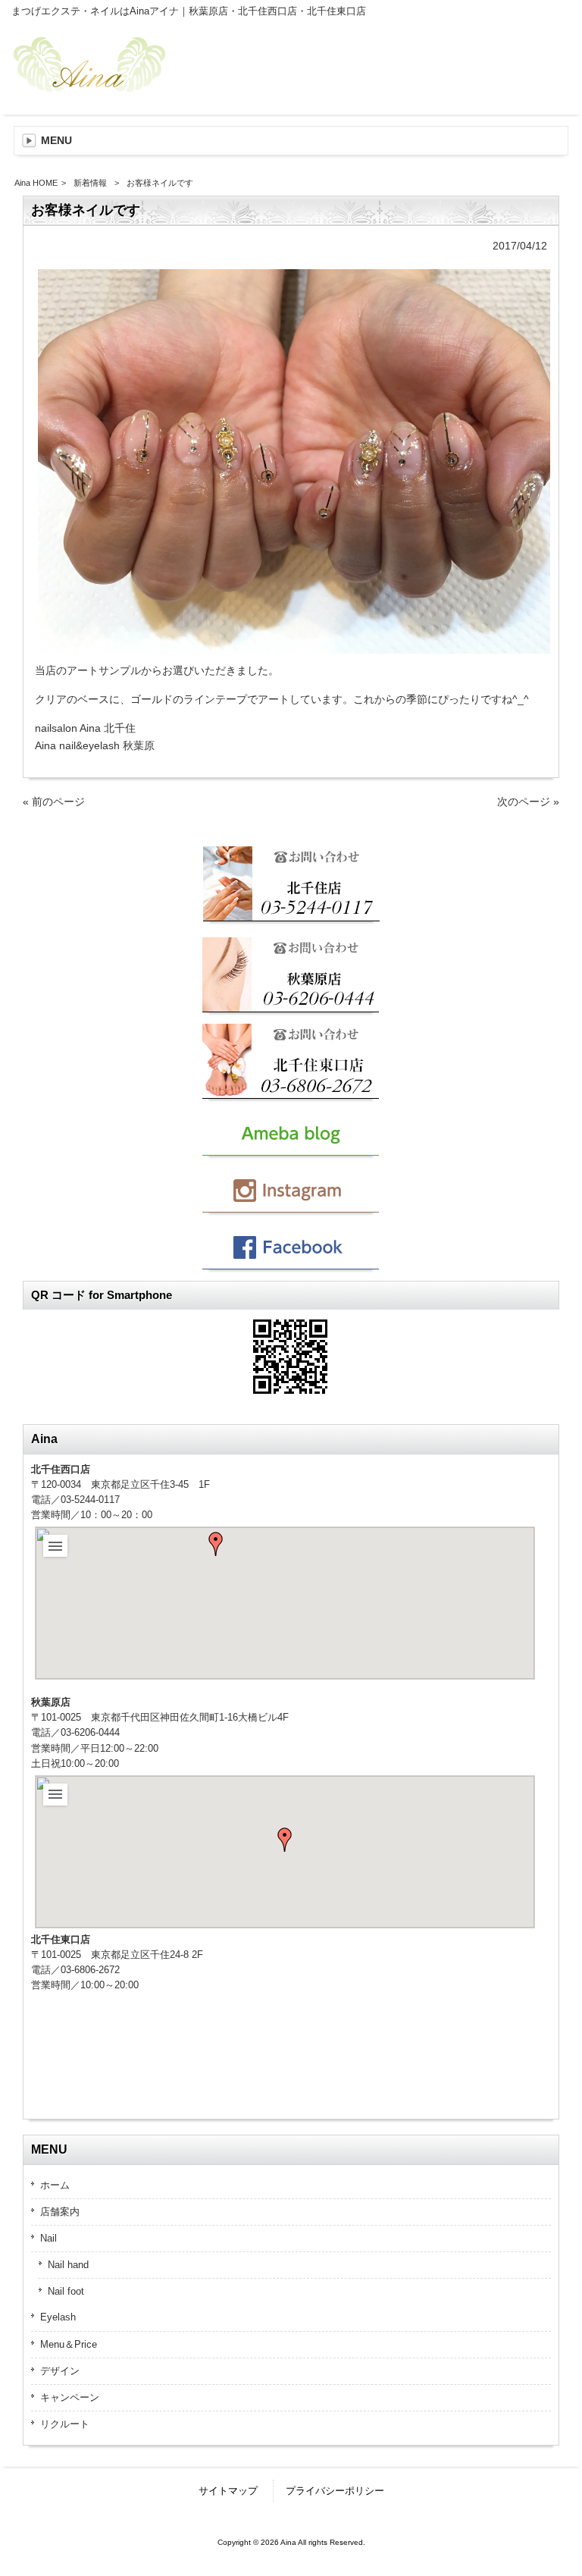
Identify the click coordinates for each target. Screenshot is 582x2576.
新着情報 (90, 183)
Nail (48, 2238)
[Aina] (91, 86)
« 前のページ (54, 802)
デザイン (60, 2371)
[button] (216, 1544)
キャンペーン (70, 2397)
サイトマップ (228, 2491)
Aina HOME (36, 183)
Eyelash (58, 2317)
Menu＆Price (69, 2344)
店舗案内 (60, 2212)
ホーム (55, 2185)
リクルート (65, 2424)
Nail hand (68, 2265)
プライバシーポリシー (335, 2491)
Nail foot (66, 2291)
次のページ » (528, 802)
